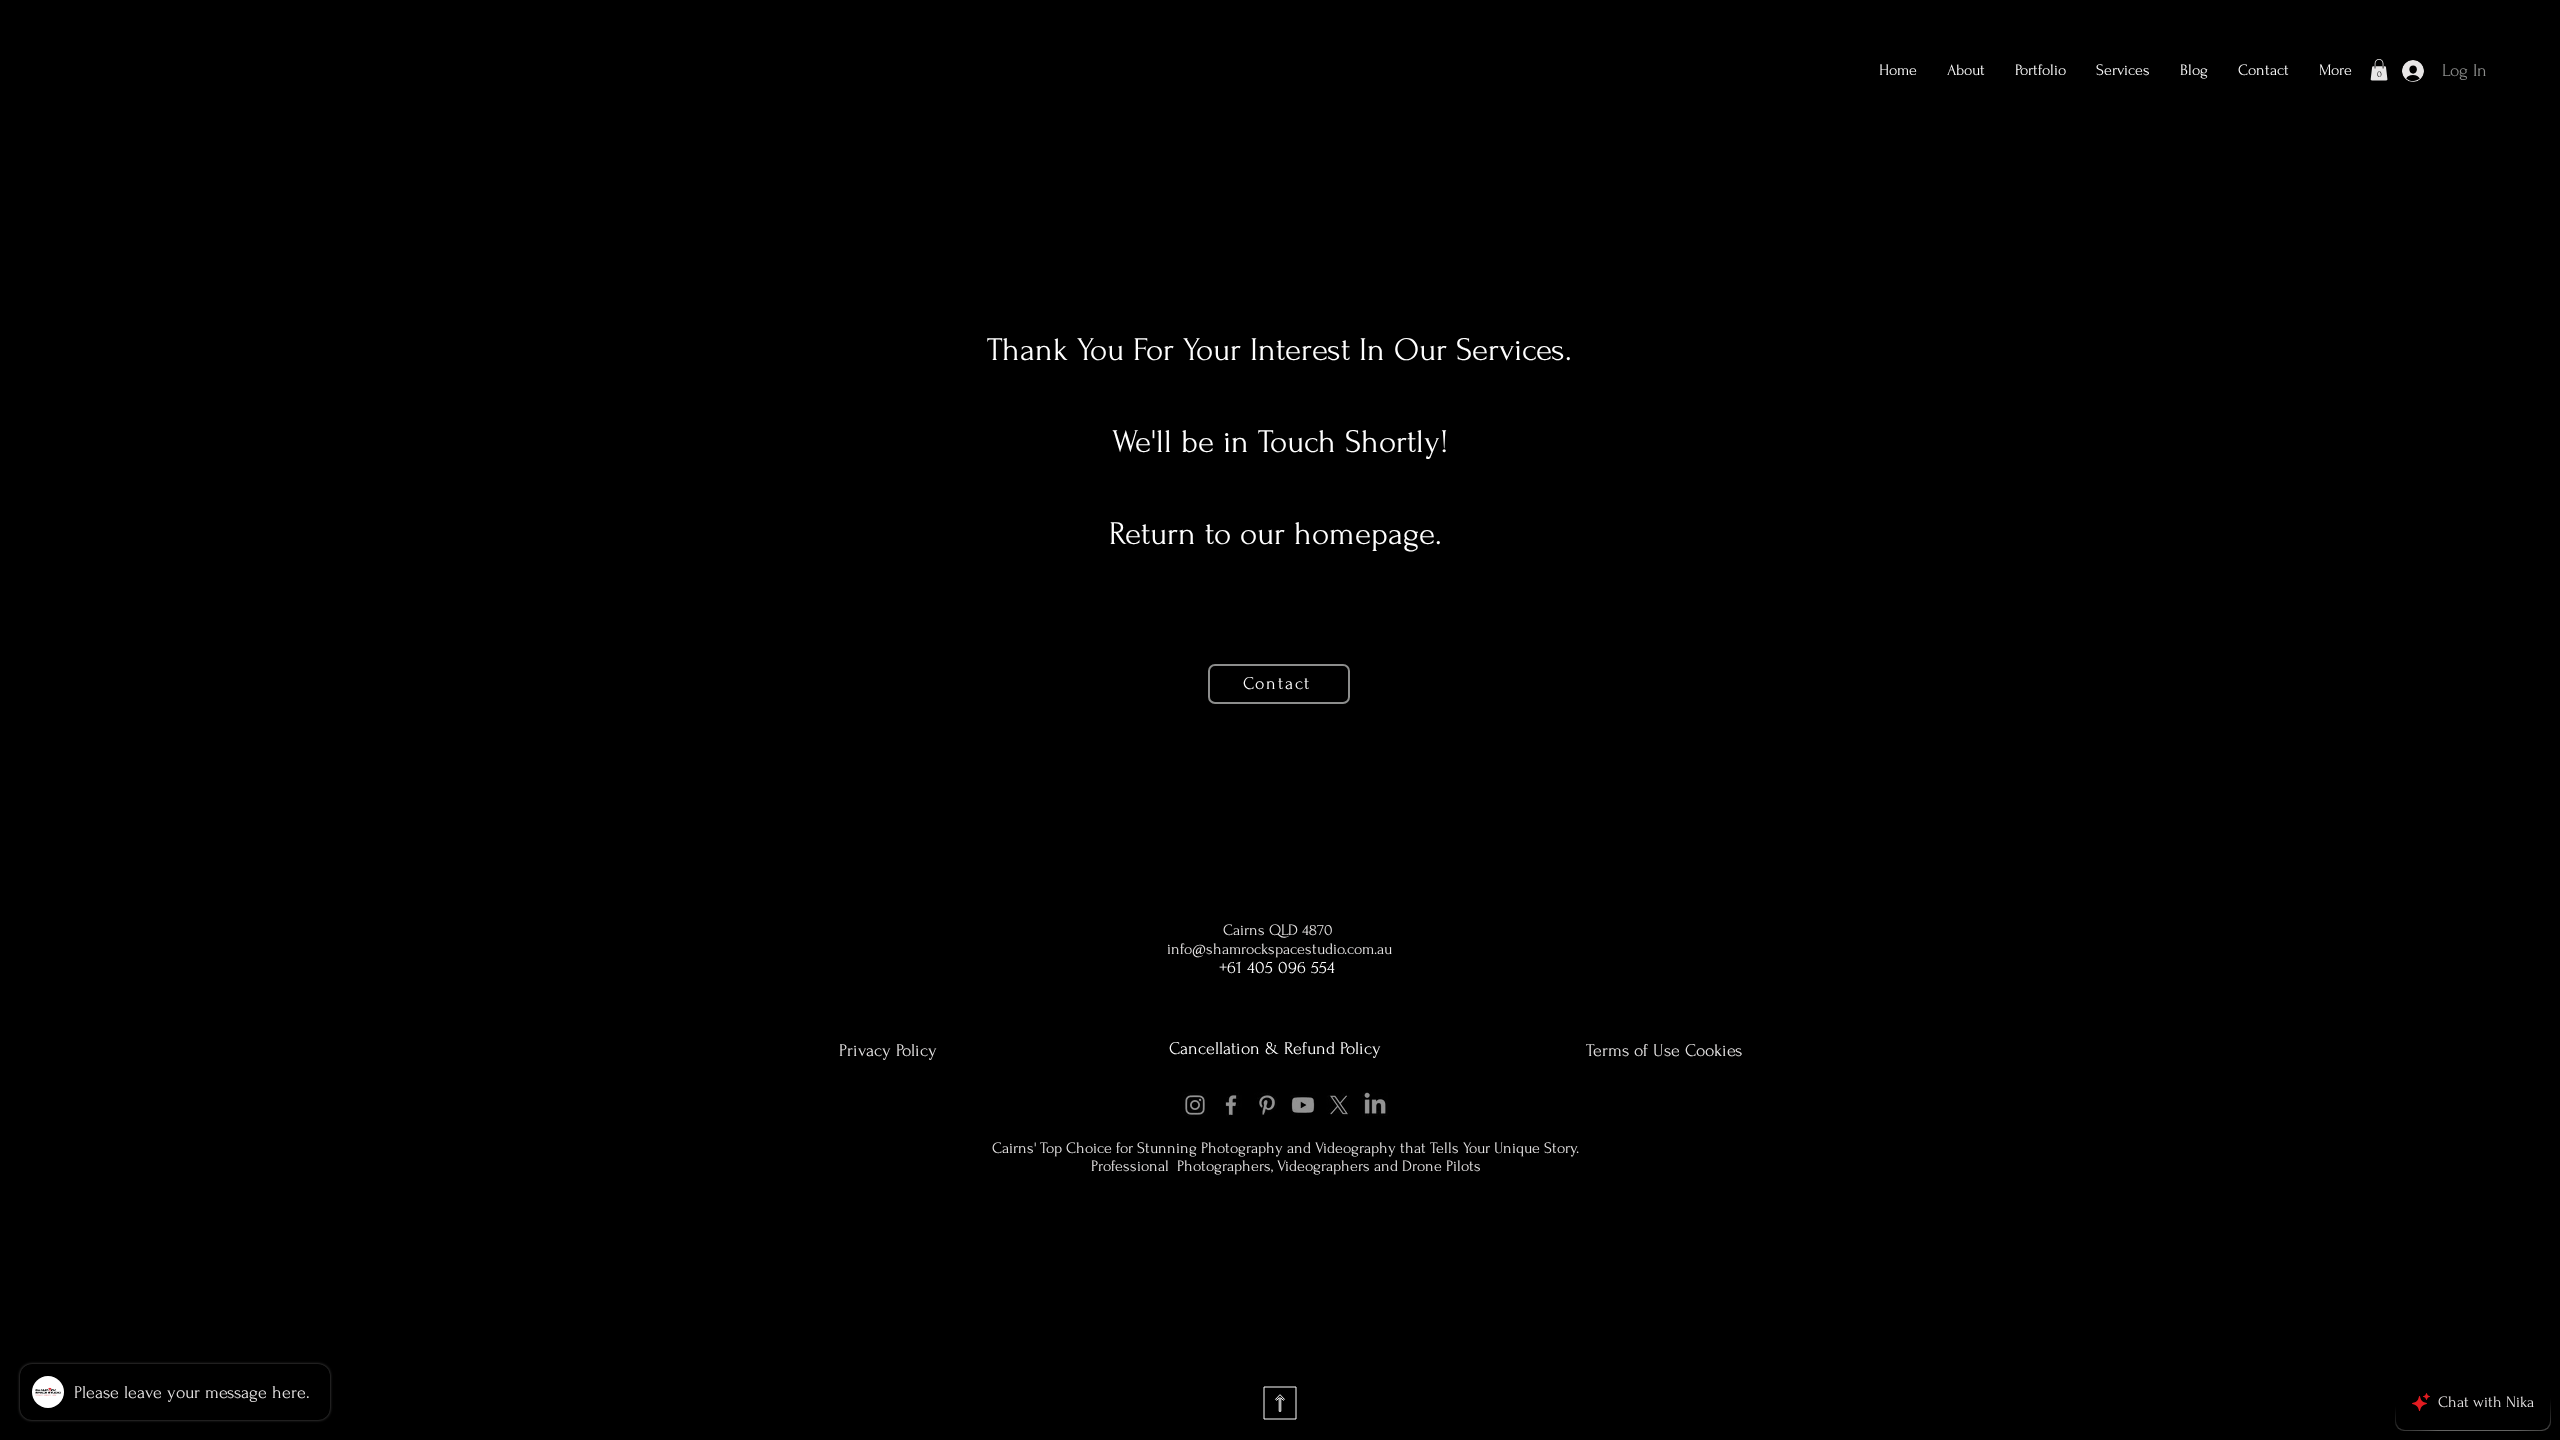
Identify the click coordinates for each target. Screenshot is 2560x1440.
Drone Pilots (1441, 1166)
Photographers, (1225, 1166)
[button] (2040, 70)
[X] (1339, 1105)
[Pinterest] (1267, 1105)
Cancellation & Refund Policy (1275, 1048)
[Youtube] (1303, 1105)
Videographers (1325, 1166)
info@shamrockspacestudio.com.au (1279, 949)
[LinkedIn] (1375, 1105)
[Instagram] (1195, 1105)
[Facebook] (1231, 1105)
